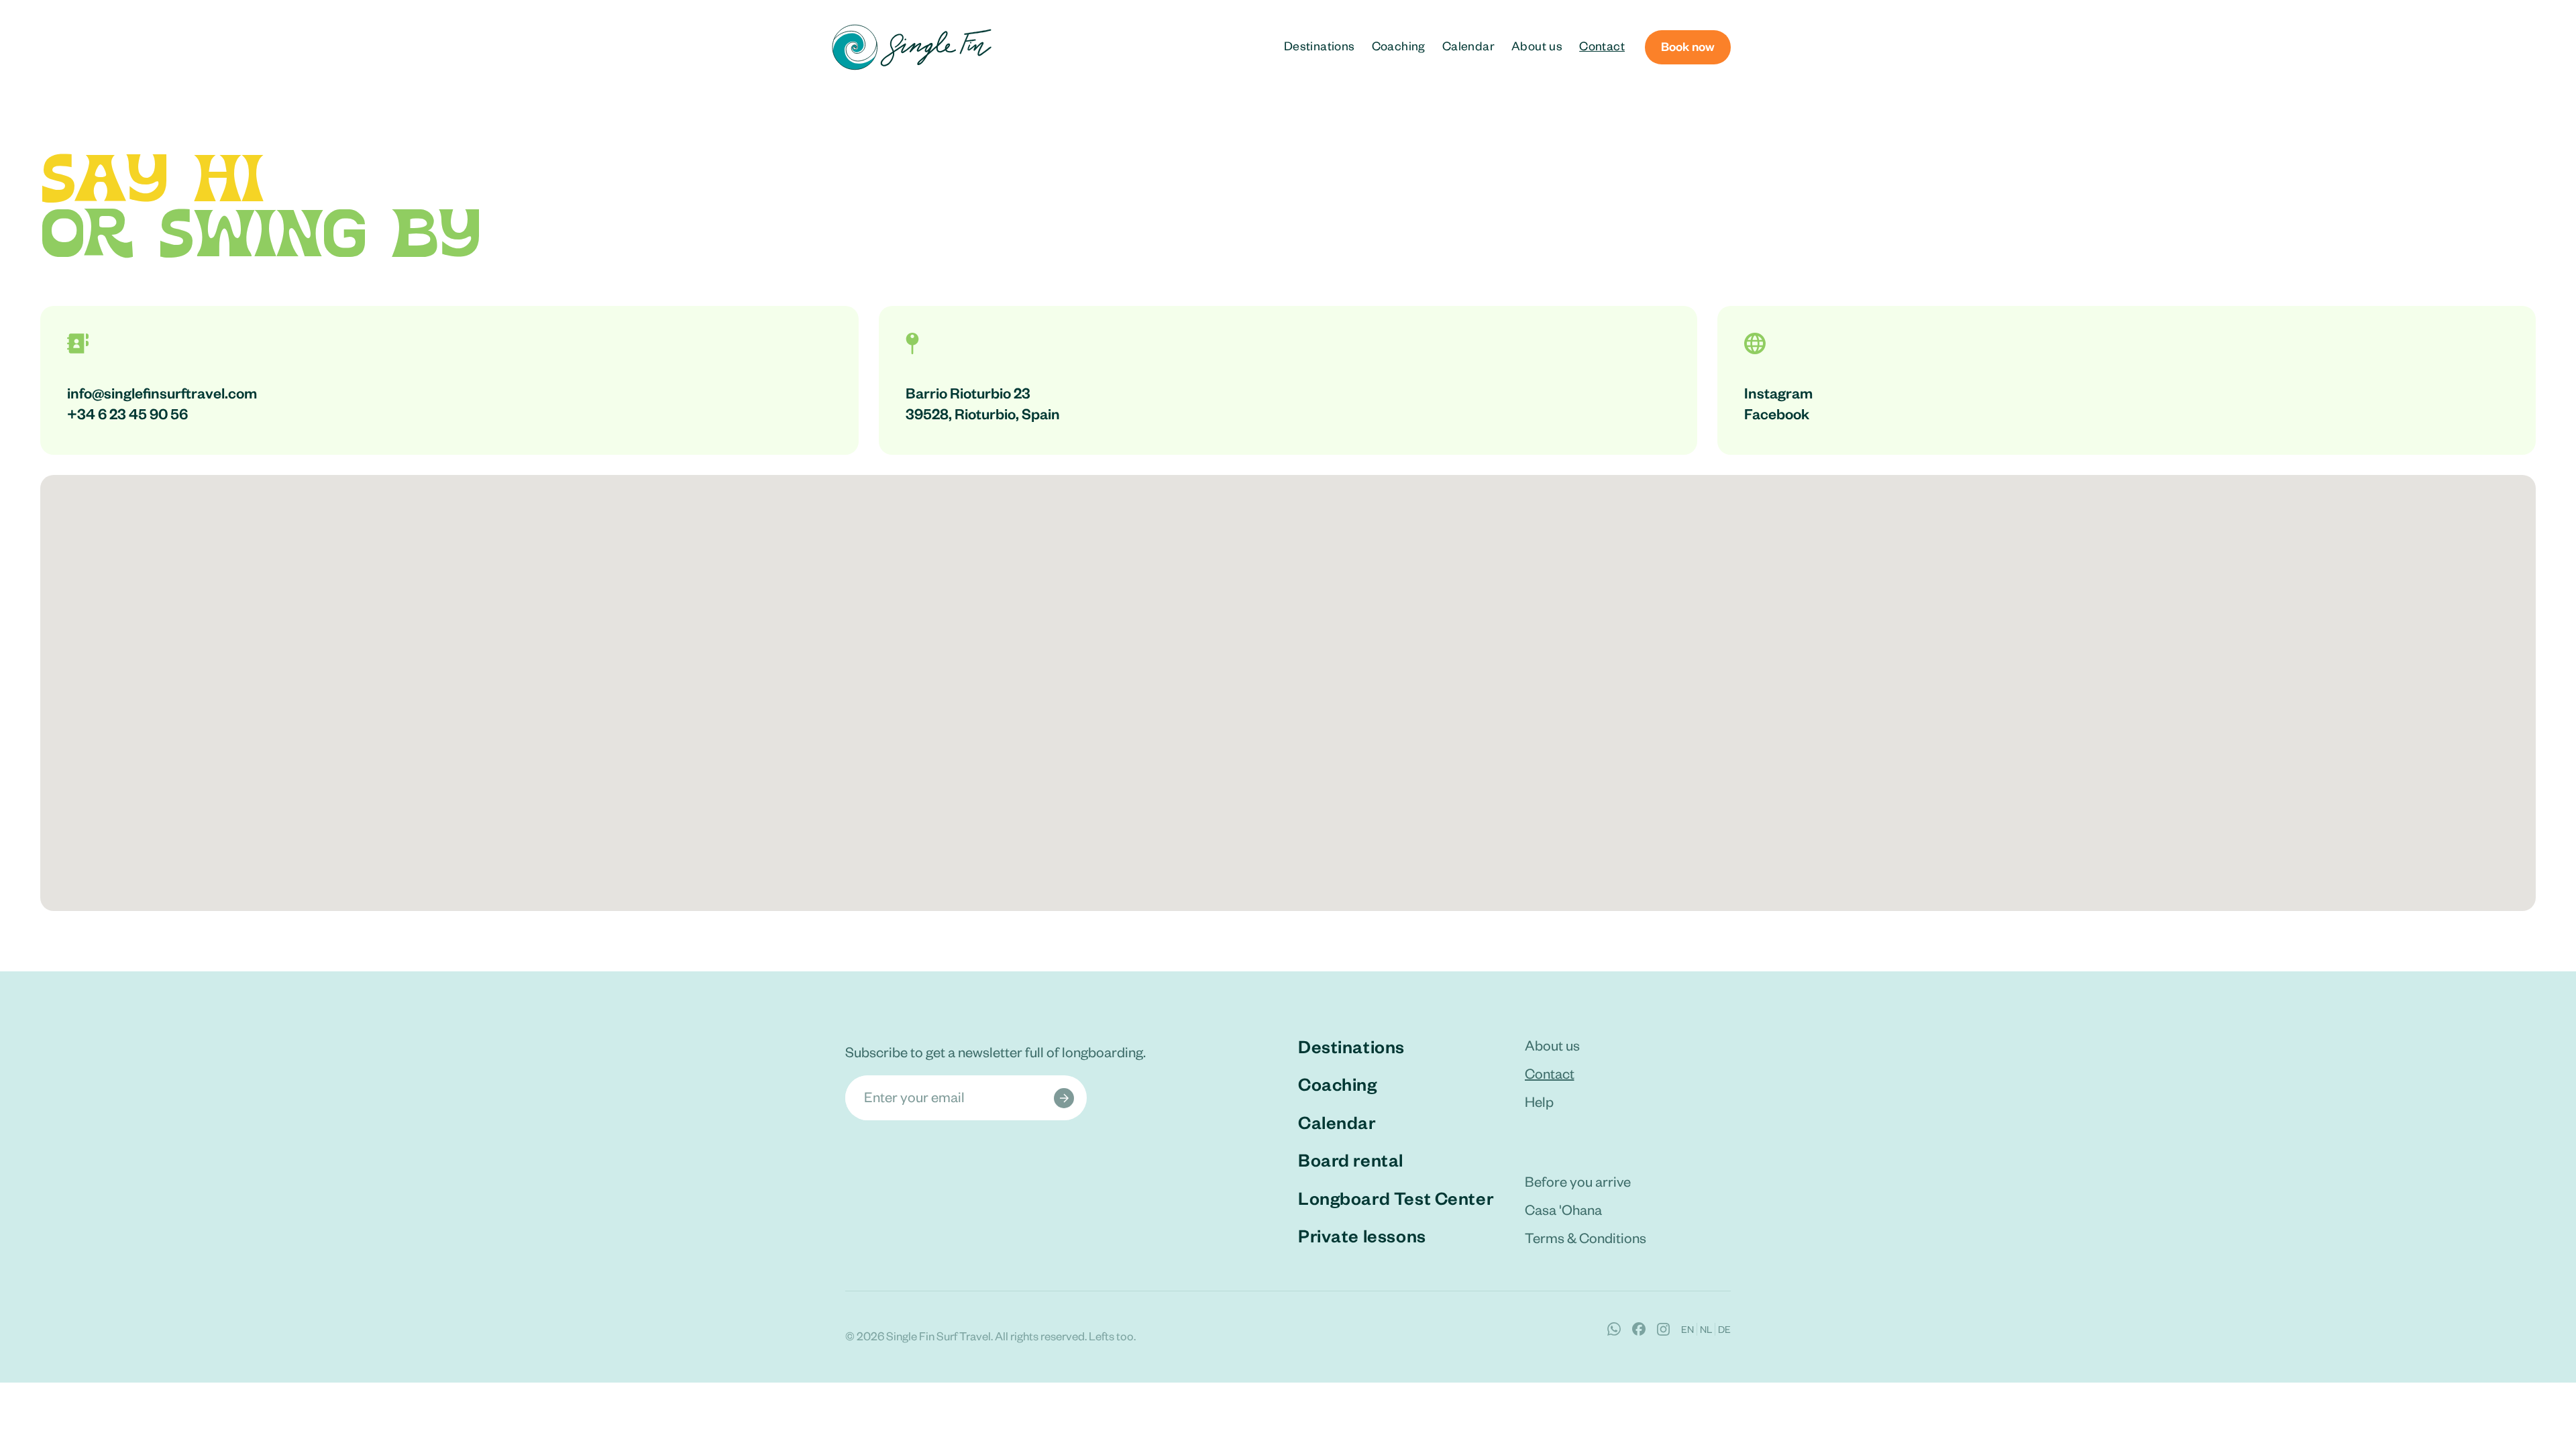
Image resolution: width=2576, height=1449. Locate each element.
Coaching (1399, 45)
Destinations (1320, 45)
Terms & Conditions (1586, 1237)
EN (1687, 1329)
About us (1537, 45)
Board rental (1351, 1159)
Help (1539, 1101)
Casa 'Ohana (1563, 1209)
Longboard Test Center (1396, 1197)
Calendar (1468, 45)
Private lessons (1362, 1235)
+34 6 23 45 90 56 (127, 413)
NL (1706, 1329)
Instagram (1778, 392)
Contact (1602, 45)
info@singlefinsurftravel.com (162, 392)
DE (1724, 1329)
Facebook (1777, 413)
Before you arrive (1578, 1181)
